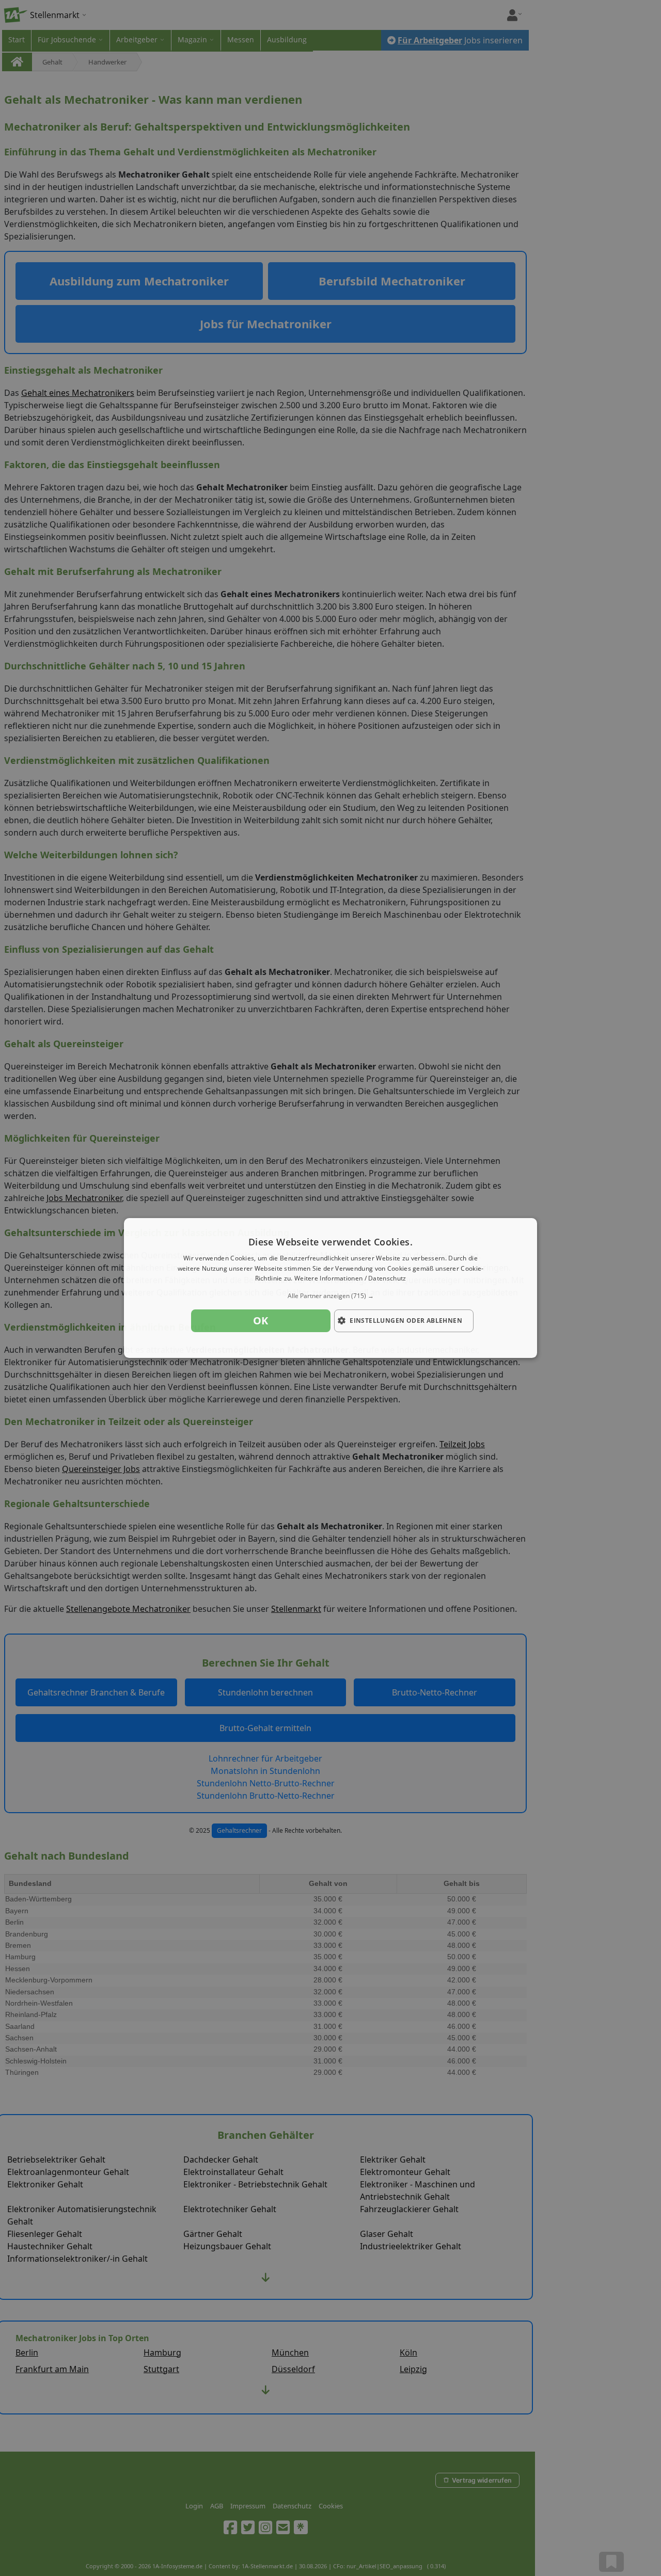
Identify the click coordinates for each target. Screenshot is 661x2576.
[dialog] (330, 1288)
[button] (330, 1296)
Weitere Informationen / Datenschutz (350, 1279)
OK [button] (261, 1321)
